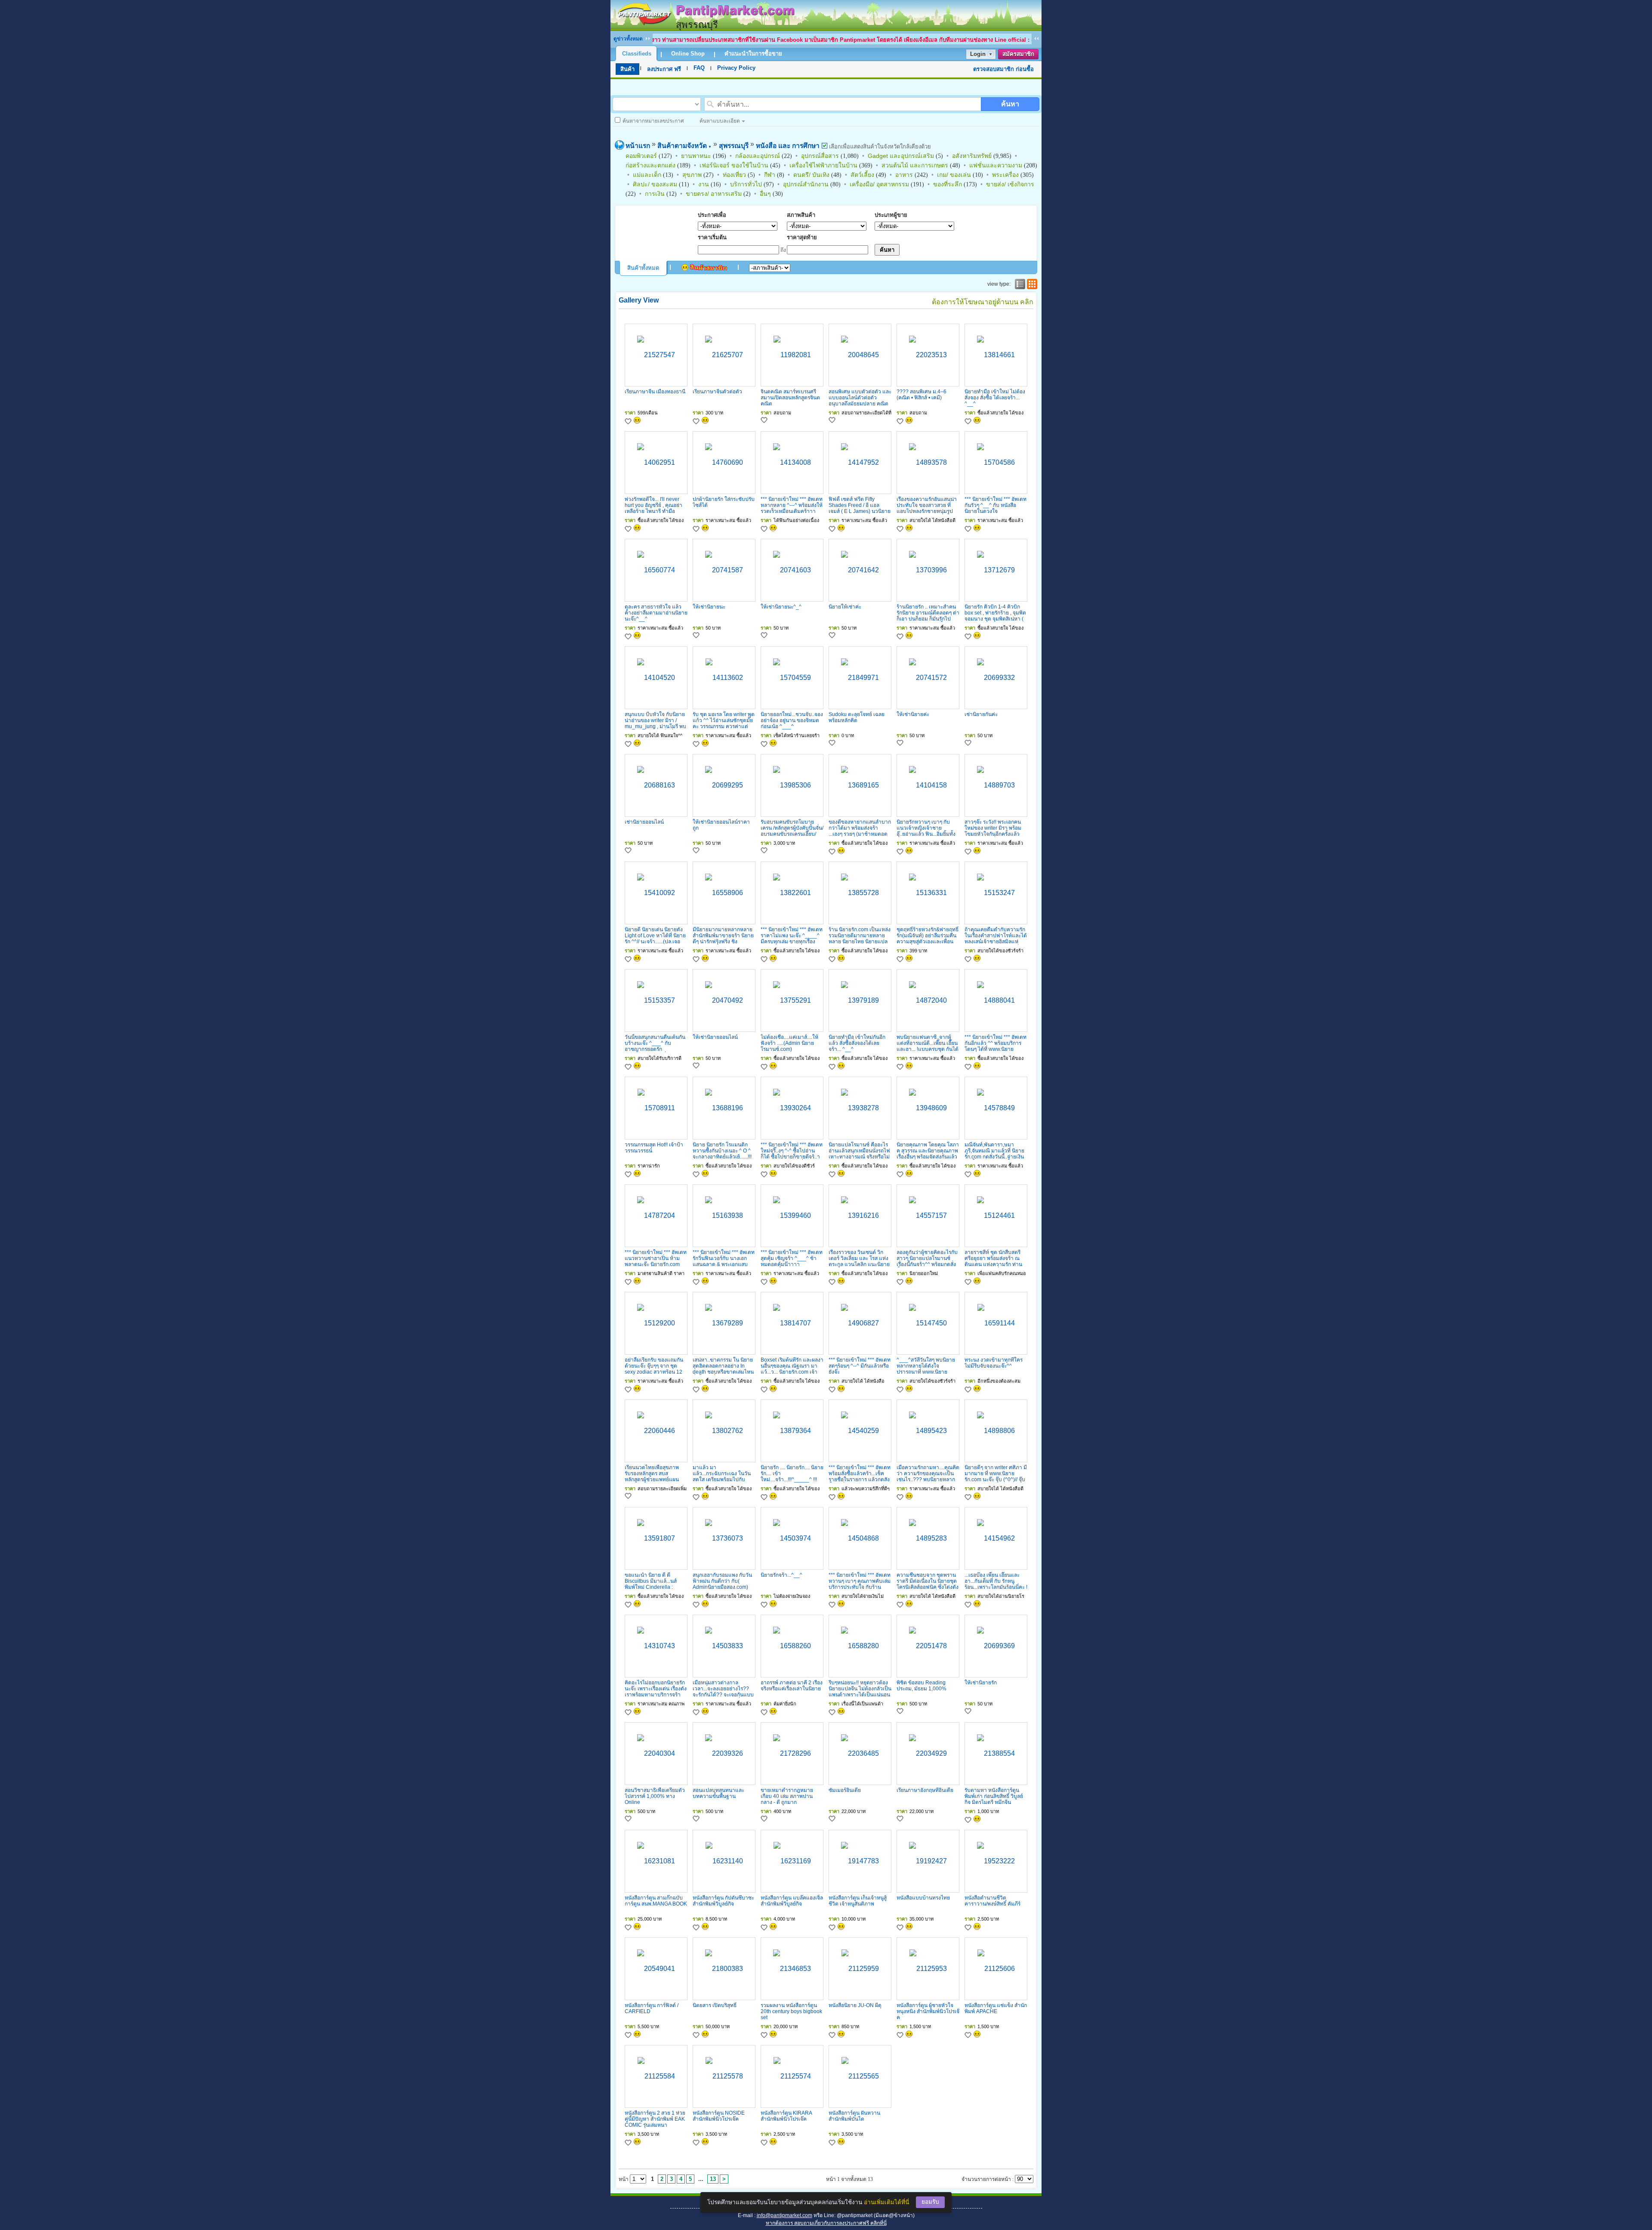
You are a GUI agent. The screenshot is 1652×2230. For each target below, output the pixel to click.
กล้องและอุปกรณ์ (758, 156)
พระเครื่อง (1005, 175)
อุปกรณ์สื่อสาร (820, 156)
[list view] (1019, 284)
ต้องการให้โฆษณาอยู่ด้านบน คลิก (983, 302)
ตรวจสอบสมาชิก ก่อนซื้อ (1003, 69)
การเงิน (655, 194)
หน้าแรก (638, 146)
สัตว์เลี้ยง (862, 175)
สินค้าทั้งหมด (643, 268)
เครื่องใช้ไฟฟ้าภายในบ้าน (823, 165)
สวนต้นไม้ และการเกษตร (915, 165)
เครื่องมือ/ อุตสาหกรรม (879, 184)
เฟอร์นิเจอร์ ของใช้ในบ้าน (734, 165)
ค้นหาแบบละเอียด (720, 121)
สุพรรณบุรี (734, 146)
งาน (704, 184)
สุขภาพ (692, 175)
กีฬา (770, 175)
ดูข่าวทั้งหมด (628, 39)
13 (713, 2179)
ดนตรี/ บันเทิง (811, 175)
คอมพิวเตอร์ (641, 156)
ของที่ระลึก (948, 184)
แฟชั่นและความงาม (996, 165)
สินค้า (627, 69)
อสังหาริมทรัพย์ (972, 156)
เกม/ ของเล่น (954, 175)
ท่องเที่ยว (734, 175)
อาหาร (904, 175)
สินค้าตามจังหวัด (684, 146)
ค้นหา (1010, 104)
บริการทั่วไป (746, 184)
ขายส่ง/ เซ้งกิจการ (1010, 184)
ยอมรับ (930, 2202)
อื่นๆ (765, 194)
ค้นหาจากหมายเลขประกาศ (653, 121)
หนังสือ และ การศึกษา (788, 146)
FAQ (699, 68)
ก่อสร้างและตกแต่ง (650, 165)
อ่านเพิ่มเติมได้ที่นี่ (886, 2202)
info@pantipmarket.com (784, 2215)
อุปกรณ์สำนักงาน (806, 184)
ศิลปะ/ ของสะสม (655, 184)
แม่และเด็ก (647, 175)
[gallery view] (1031, 284)
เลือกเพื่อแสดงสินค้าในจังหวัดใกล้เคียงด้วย (879, 147)
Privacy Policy (736, 68)
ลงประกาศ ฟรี (664, 69)
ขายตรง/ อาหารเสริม (714, 194)
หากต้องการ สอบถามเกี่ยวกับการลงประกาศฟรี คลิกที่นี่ (826, 2223)
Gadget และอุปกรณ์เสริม (901, 156)
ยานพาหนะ (696, 156)
